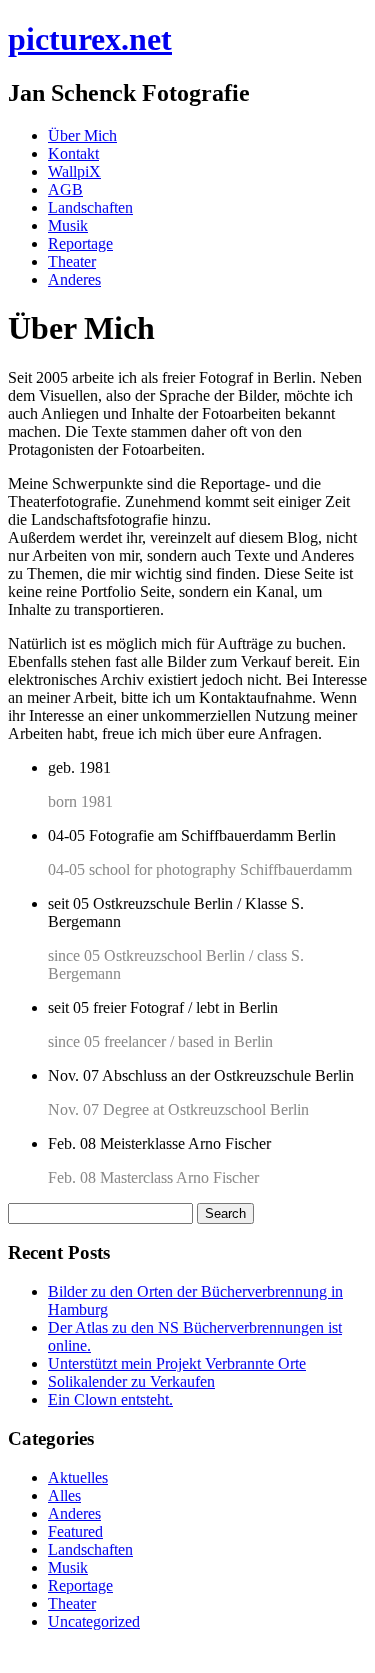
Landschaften (90, 207)
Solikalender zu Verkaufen (131, 1381)
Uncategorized (94, 1621)
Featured (75, 1531)
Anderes (74, 279)
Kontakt (73, 153)
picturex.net (90, 39)
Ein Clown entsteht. (110, 1399)
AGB (65, 189)
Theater (72, 261)
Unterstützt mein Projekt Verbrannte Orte (177, 1363)
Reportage (80, 243)
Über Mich (82, 135)
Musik (68, 225)
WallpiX (74, 171)
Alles (64, 1495)
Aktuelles (78, 1477)
